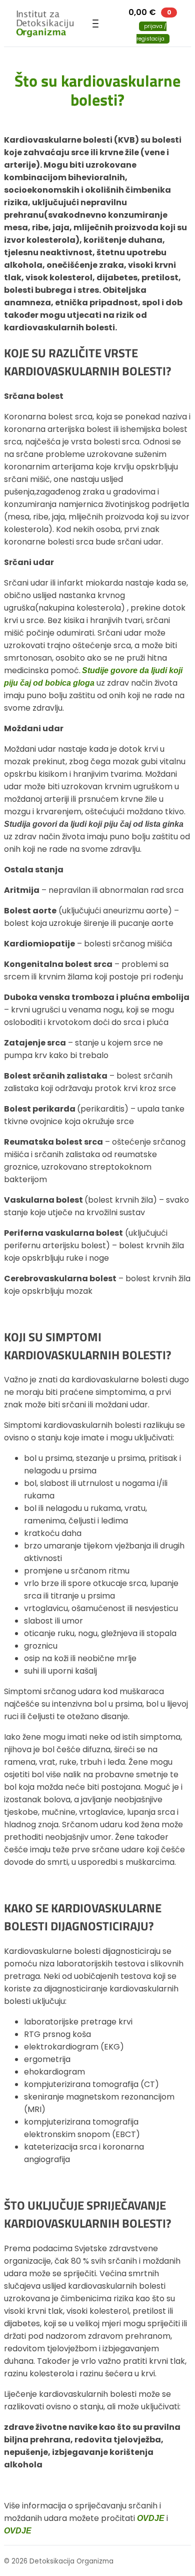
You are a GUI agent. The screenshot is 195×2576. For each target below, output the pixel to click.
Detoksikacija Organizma (48, 24)
